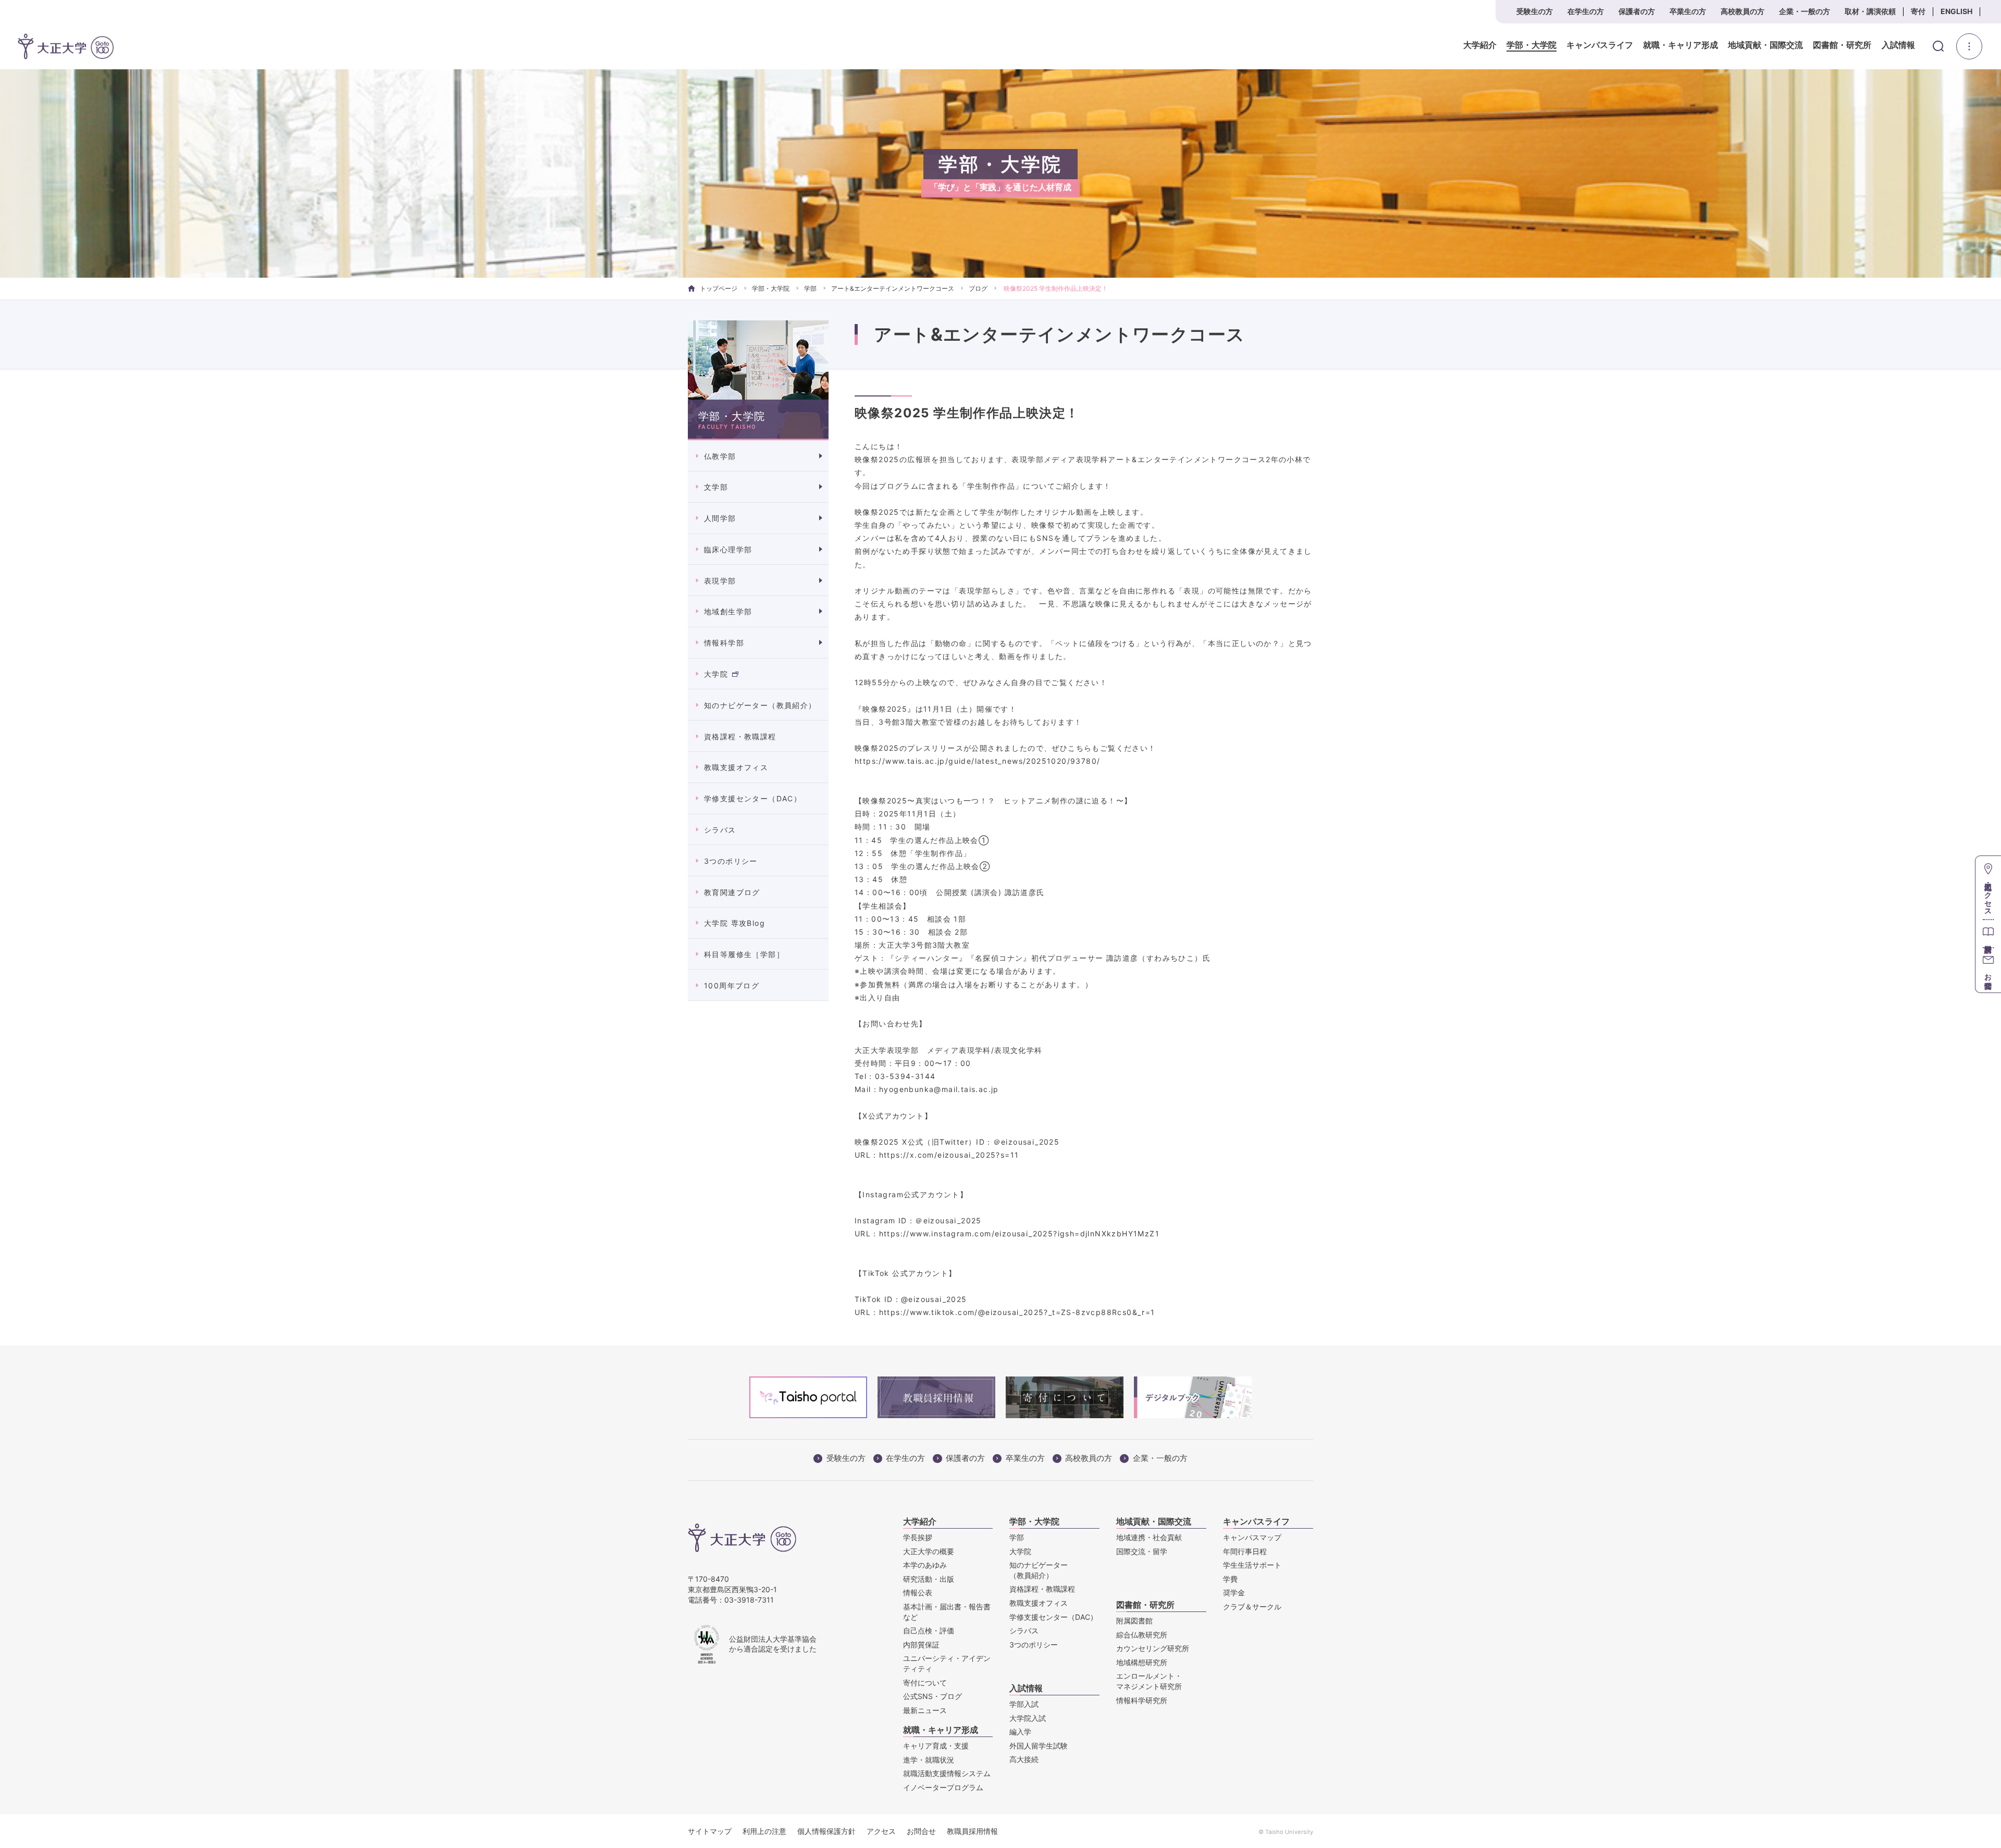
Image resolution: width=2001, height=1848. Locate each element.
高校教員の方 (1743, 11)
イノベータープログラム (943, 1787)
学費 (1230, 1579)
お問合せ (921, 1831)
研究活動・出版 (929, 1579)
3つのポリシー (731, 861)
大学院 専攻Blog (734, 923)
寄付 (1918, 11)
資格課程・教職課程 (740, 736)
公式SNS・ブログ (932, 1696)
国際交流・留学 (1142, 1551)
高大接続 (1024, 1759)
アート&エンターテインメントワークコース (893, 288)
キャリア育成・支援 (936, 1746)
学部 (810, 288)
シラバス (720, 830)
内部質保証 (921, 1645)
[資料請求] (1988, 933)
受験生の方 (1535, 11)
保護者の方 (1637, 11)
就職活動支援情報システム (947, 1773)
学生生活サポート (1252, 1565)
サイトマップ (710, 1831)
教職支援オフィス (736, 767)
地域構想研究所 (1142, 1662)
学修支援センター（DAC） (753, 798)
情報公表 (918, 1592)
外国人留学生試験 (1039, 1746)
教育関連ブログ (732, 892)
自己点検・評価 (929, 1630)
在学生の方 (1586, 11)
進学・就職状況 (929, 1760)
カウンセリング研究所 (1153, 1648)
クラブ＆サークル (1252, 1607)
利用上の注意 (764, 1831)
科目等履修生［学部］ (744, 954)
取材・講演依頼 (1870, 11)
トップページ (719, 288)
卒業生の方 (1688, 11)
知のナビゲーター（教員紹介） (760, 705)
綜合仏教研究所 (1142, 1635)
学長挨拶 (918, 1537)
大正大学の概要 (929, 1551)
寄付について (925, 1683)
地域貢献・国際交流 (1765, 45)
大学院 (716, 674)
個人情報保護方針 (826, 1831)
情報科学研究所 (1142, 1700)
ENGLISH (1956, 11)
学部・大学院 (1531, 45)
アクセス (881, 1831)
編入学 (1020, 1732)
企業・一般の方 (1805, 11)
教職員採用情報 (972, 1831)
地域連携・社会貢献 (1149, 1537)
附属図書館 (1134, 1621)
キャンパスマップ (1252, 1537)
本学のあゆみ (925, 1565)
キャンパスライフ (1600, 45)
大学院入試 (1028, 1718)
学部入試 (1024, 1704)
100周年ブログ (732, 985)
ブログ (978, 288)
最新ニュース (925, 1710)
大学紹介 (1480, 45)
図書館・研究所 (1842, 45)
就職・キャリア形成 (1681, 45)
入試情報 (1898, 45)
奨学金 (1234, 1592)
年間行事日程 (1245, 1551)
